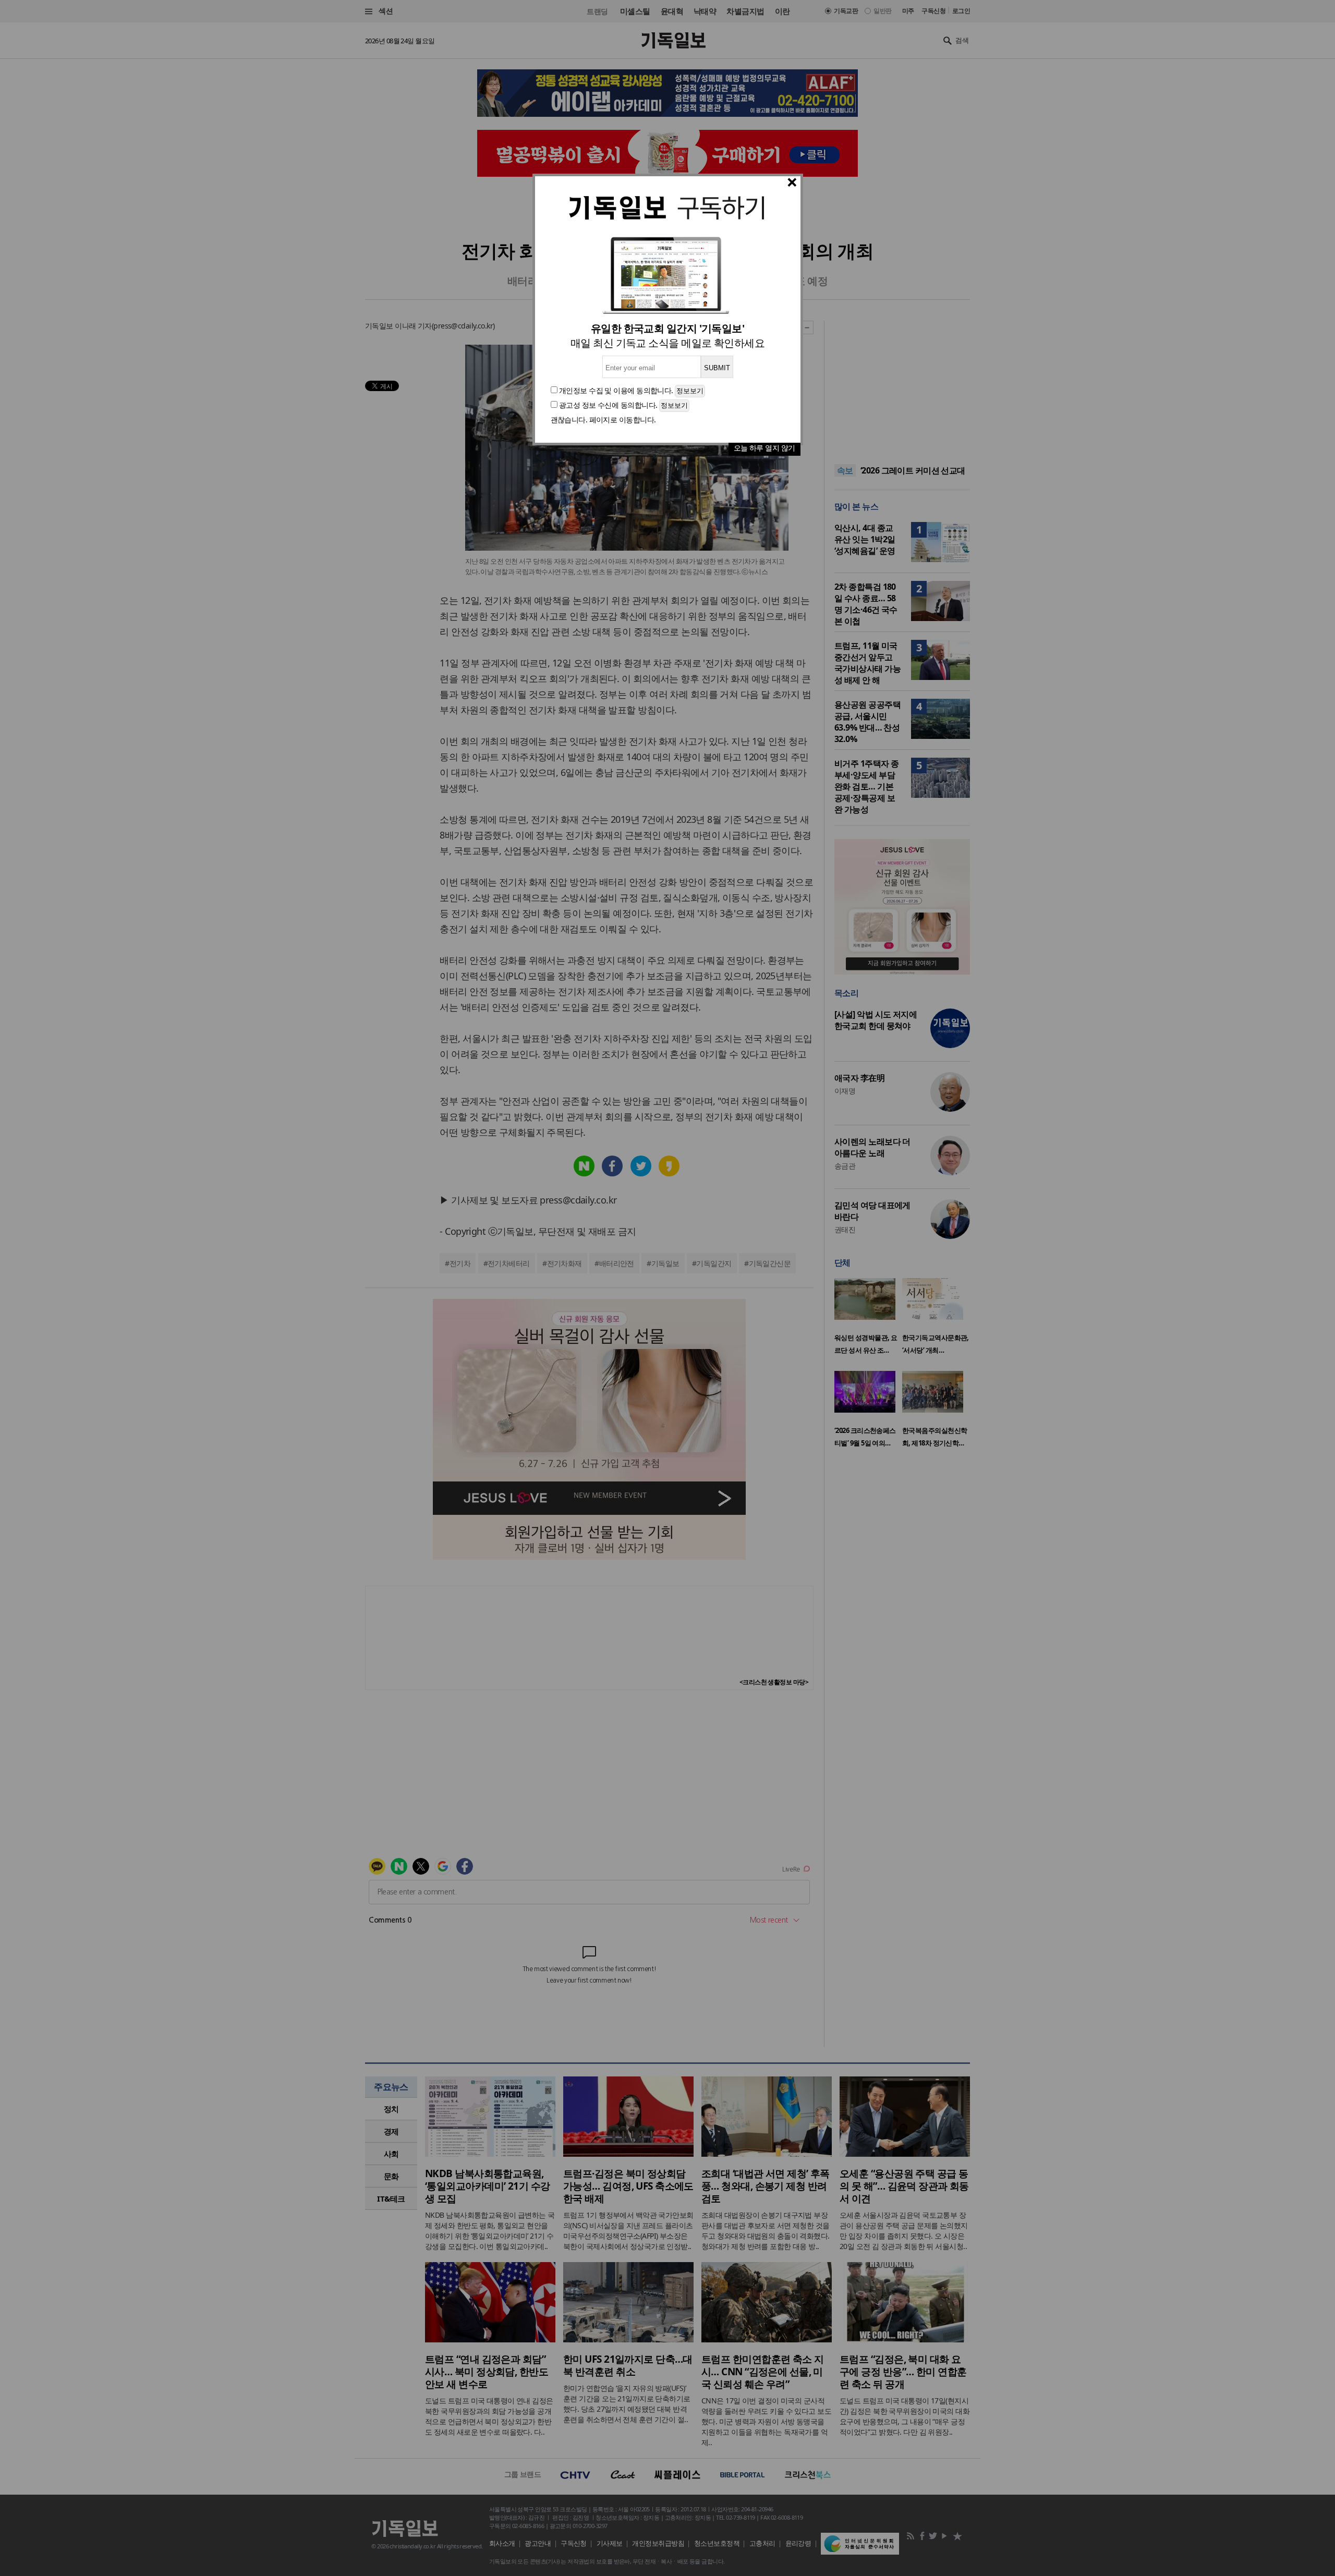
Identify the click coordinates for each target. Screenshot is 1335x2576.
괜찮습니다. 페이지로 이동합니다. (603, 420)
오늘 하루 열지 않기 (764, 448)
